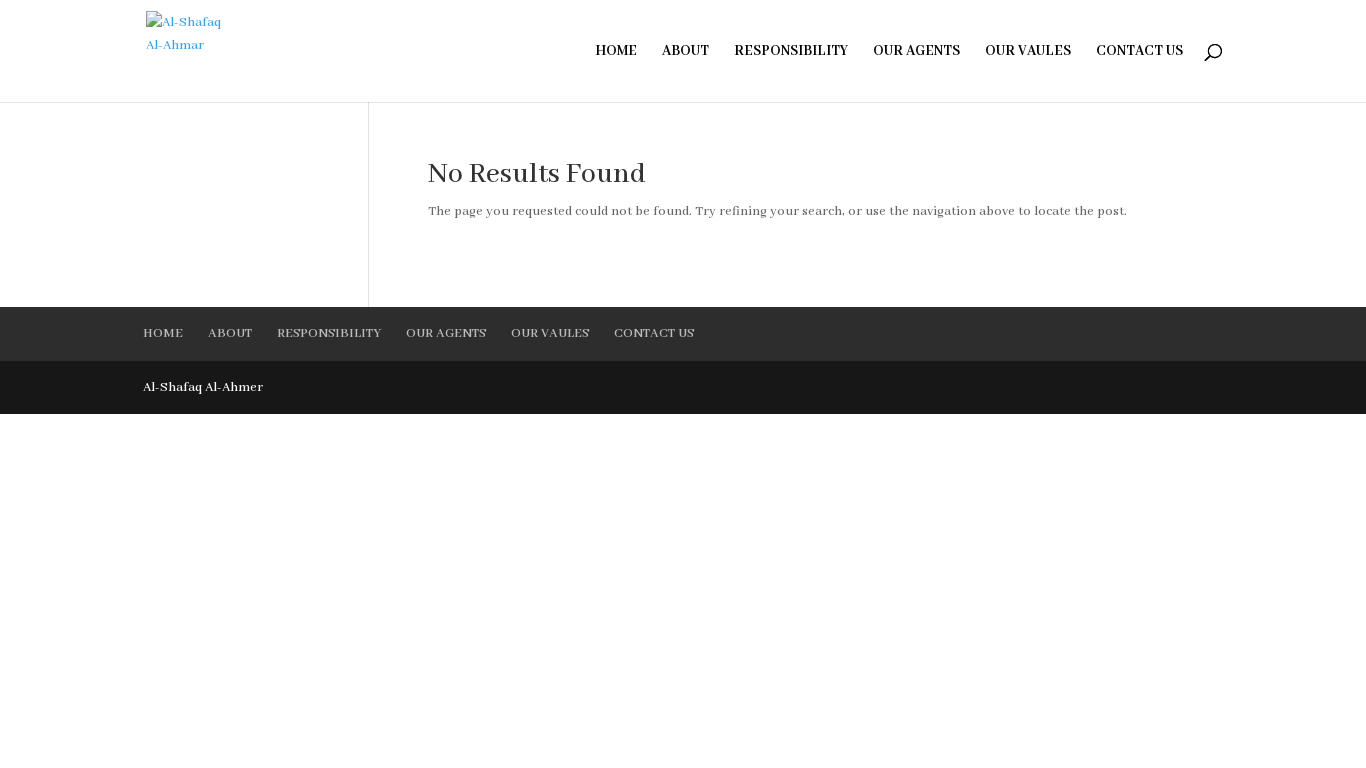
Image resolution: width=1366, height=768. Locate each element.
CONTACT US (1139, 52)
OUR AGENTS (916, 52)
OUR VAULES (1028, 52)
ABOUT (685, 52)
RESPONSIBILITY (791, 52)
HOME (616, 52)
